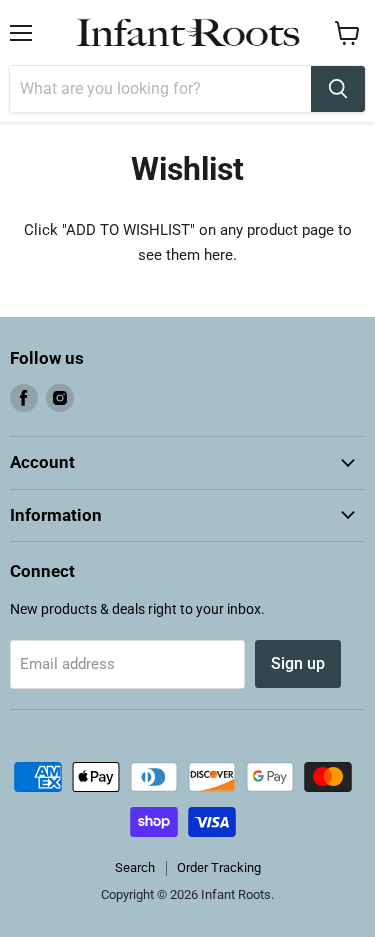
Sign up (298, 663)
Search (135, 867)
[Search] (338, 89)
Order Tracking (219, 867)
